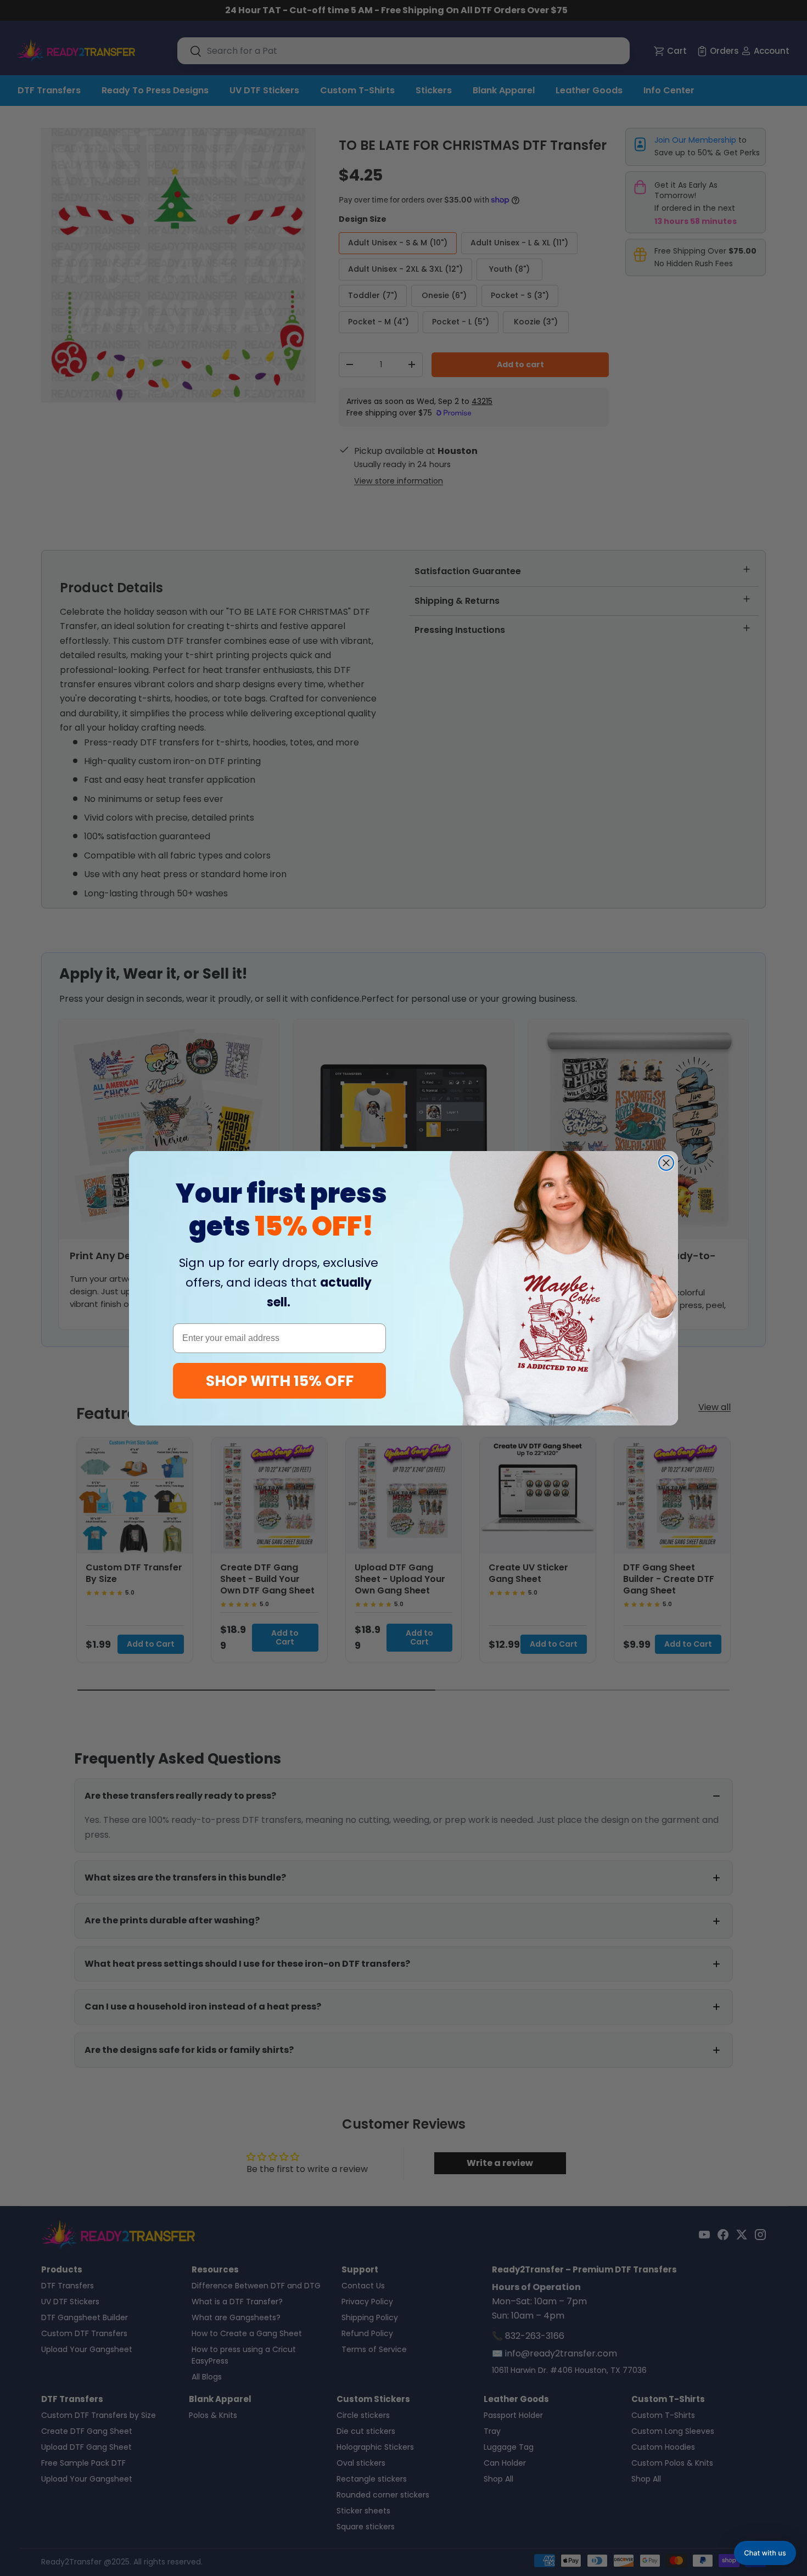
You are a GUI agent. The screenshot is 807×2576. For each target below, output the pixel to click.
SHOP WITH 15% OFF (280, 1381)
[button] (765, 2553)
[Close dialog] (666, 1163)
